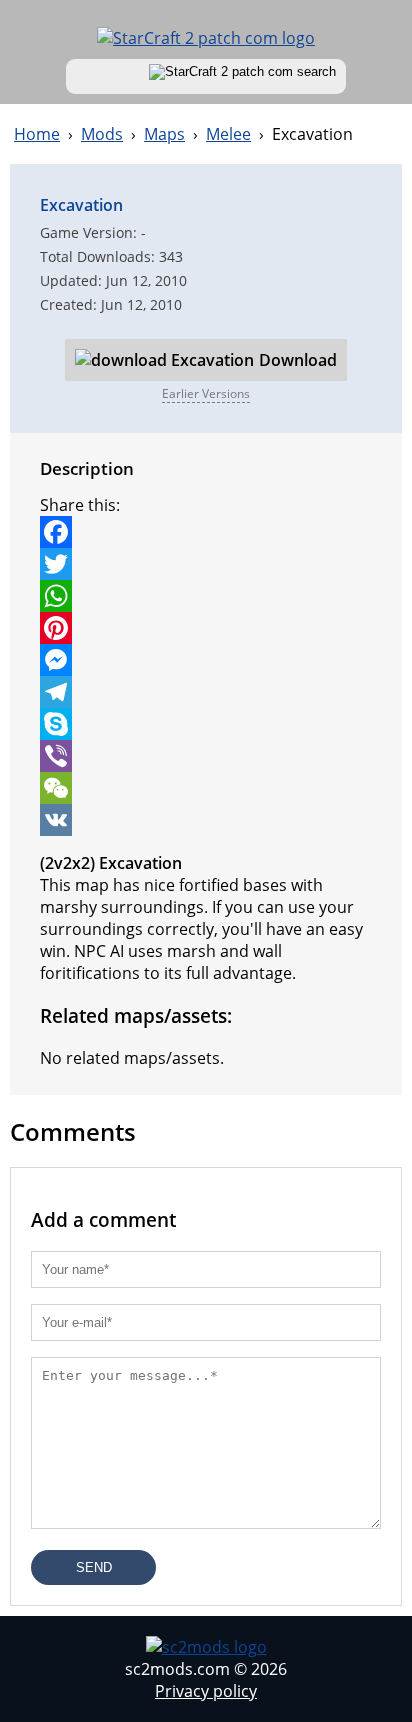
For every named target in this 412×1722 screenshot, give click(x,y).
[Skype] (206, 724)
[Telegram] (206, 692)
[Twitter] (206, 564)
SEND (94, 1567)
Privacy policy (206, 1691)
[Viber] (206, 756)
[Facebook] (206, 532)
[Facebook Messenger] (206, 660)
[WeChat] (206, 788)
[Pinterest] (206, 628)
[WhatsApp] (206, 596)
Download (298, 360)
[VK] (206, 820)
